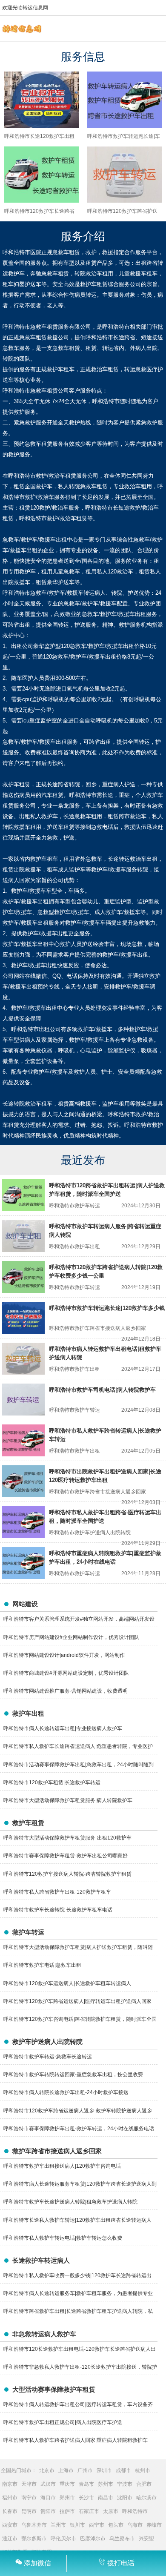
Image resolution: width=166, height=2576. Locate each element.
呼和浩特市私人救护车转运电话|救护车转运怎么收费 (63, 2238)
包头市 (116, 2525)
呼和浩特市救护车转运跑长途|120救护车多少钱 (107, 1308)
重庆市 (67, 2484)
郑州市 (67, 2498)
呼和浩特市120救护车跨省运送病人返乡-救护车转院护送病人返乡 (78, 2111)
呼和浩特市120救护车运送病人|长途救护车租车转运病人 (67, 1983)
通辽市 (10, 2539)
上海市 (66, 2470)
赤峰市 (154, 2525)
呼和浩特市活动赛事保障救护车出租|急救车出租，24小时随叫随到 (79, 1765)
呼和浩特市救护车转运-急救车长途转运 (48, 2057)
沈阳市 (125, 2498)
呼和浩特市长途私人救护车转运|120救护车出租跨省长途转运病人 (77, 2220)
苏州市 (106, 2484)
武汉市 (48, 2484)
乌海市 (135, 2525)
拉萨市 (67, 2511)
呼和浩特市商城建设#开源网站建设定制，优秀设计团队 (66, 1673)
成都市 (123, 2470)
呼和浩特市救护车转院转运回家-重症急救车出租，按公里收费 (73, 2075)
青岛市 (86, 2484)
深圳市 (104, 2470)
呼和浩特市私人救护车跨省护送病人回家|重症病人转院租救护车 (76, 2440)
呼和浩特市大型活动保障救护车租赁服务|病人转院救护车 (68, 1800)
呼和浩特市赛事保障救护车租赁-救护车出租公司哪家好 (66, 1856)
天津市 (29, 2484)
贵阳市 (48, 2511)
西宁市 (97, 2525)
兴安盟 (146, 2539)
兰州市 (58, 2525)
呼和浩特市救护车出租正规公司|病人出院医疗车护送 (63, 2422)
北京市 (47, 2470)
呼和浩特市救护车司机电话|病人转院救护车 (102, 1390)
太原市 (111, 2511)
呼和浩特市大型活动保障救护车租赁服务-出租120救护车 (67, 1838)
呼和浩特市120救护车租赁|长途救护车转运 (52, 1782)
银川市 (77, 2525)
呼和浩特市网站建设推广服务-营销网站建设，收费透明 (66, 1691)
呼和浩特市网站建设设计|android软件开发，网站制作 (64, 1655)
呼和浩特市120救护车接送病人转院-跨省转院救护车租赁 (67, 1874)
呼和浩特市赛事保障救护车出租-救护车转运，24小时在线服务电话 (79, 2129)
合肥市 (144, 2484)
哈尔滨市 (146, 2498)
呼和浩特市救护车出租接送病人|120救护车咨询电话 (62, 2166)
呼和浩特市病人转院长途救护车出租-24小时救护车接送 (66, 2092)
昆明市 (29, 2511)
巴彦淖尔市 (93, 2539)
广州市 (85, 2470)
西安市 (10, 2525)
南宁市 (29, 2498)
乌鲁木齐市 (34, 2525)
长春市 (10, 2511)
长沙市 (86, 2498)
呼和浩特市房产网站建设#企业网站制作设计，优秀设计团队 (71, 1637)
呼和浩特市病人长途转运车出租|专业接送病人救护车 (63, 1728)
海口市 (48, 2498)
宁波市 (125, 2484)
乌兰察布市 (122, 2539)
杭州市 (143, 2470)
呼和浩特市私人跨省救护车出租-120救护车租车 (57, 1892)
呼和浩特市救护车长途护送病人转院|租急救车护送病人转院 (70, 2202)
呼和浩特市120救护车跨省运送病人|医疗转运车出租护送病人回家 (77, 2001)
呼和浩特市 (135, 2511)
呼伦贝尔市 (63, 2539)
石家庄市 (89, 2511)
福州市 (10, 2498)
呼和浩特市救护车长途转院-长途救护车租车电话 (58, 1910)
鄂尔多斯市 (34, 2539)
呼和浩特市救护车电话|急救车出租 (42, 1965)
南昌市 (106, 2498)
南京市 (10, 2484)
